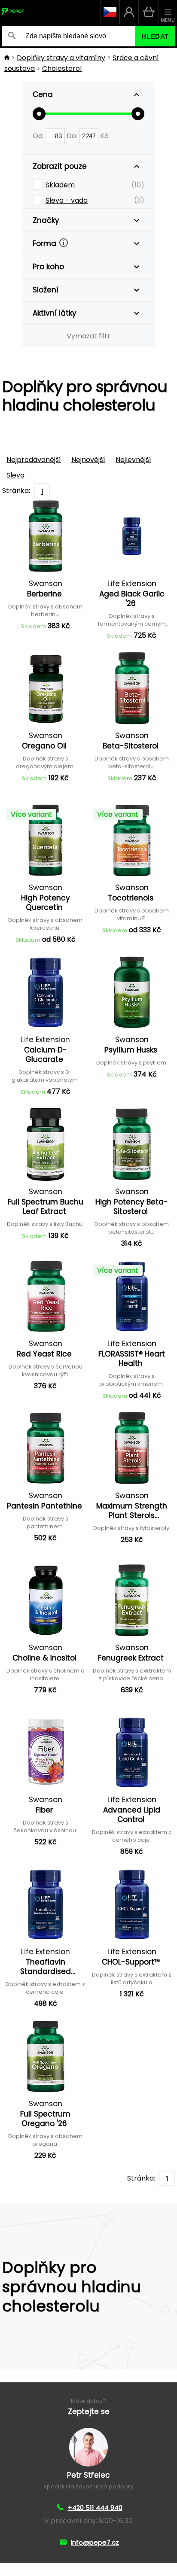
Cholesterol (62, 68)
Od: (39, 136)
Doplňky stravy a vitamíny (61, 58)
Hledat (155, 36)
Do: (73, 136)
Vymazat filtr (88, 336)
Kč (104, 136)
